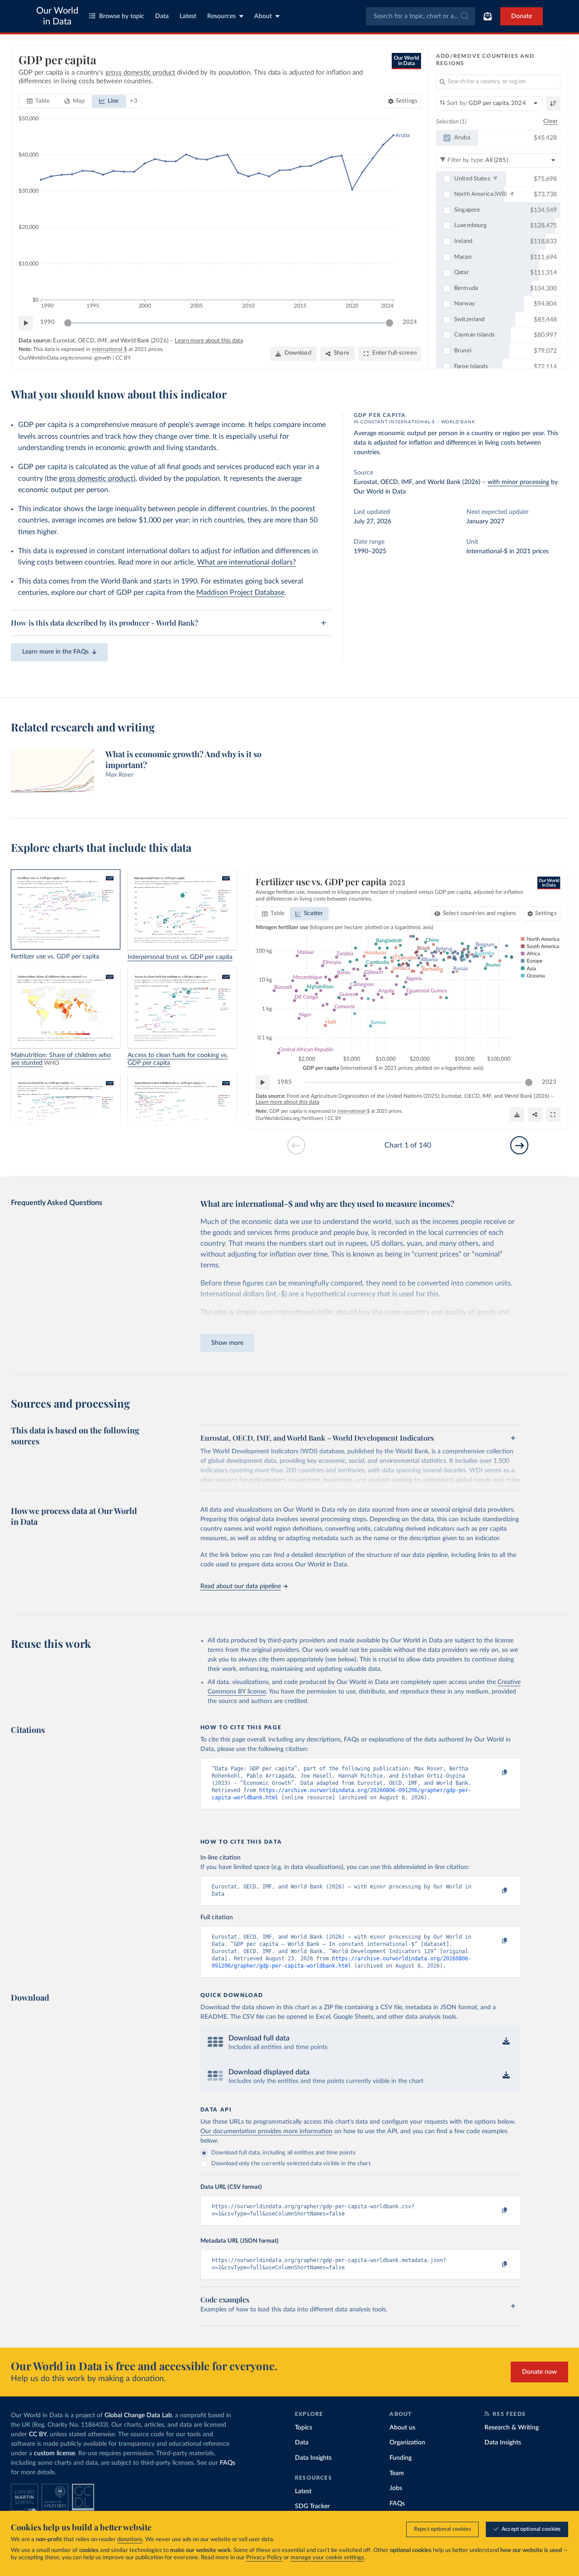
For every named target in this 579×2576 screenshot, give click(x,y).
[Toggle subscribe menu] (488, 16)
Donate (522, 16)
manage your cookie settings (327, 2558)
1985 (285, 1082)
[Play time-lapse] (26, 323)
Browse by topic (122, 16)
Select (480, 913)
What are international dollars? (247, 562)
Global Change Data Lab (138, 2415)
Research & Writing (512, 2428)
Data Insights (313, 2458)
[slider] (68, 323)
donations (130, 2540)
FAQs (228, 2463)
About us (402, 2428)
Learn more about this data (209, 341)
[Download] (517, 1115)
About (263, 16)
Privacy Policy (264, 2558)
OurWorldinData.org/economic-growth (65, 358)
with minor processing (518, 482)
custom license (55, 2453)
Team (397, 2473)
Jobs (396, 2488)
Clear (551, 121)
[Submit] (464, 16)
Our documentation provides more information (266, 2131)
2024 (410, 322)
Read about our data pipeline (241, 1586)
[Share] (535, 1115)
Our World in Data (57, 16)
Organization (407, 2443)
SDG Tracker (312, 2506)
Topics (304, 2428)
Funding (401, 2458)
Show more (227, 1343)
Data (162, 16)
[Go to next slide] (519, 1145)
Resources (221, 16)
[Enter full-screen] (553, 1115)
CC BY (123, 358)
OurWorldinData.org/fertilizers (289, 1118)
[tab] (38, 101)
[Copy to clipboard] (495, 1773)
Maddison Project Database (240, 593)
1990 (47, 322)
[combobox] (420, 16)
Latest (188, 16)
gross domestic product (96, 479)
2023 (549, 1082)
